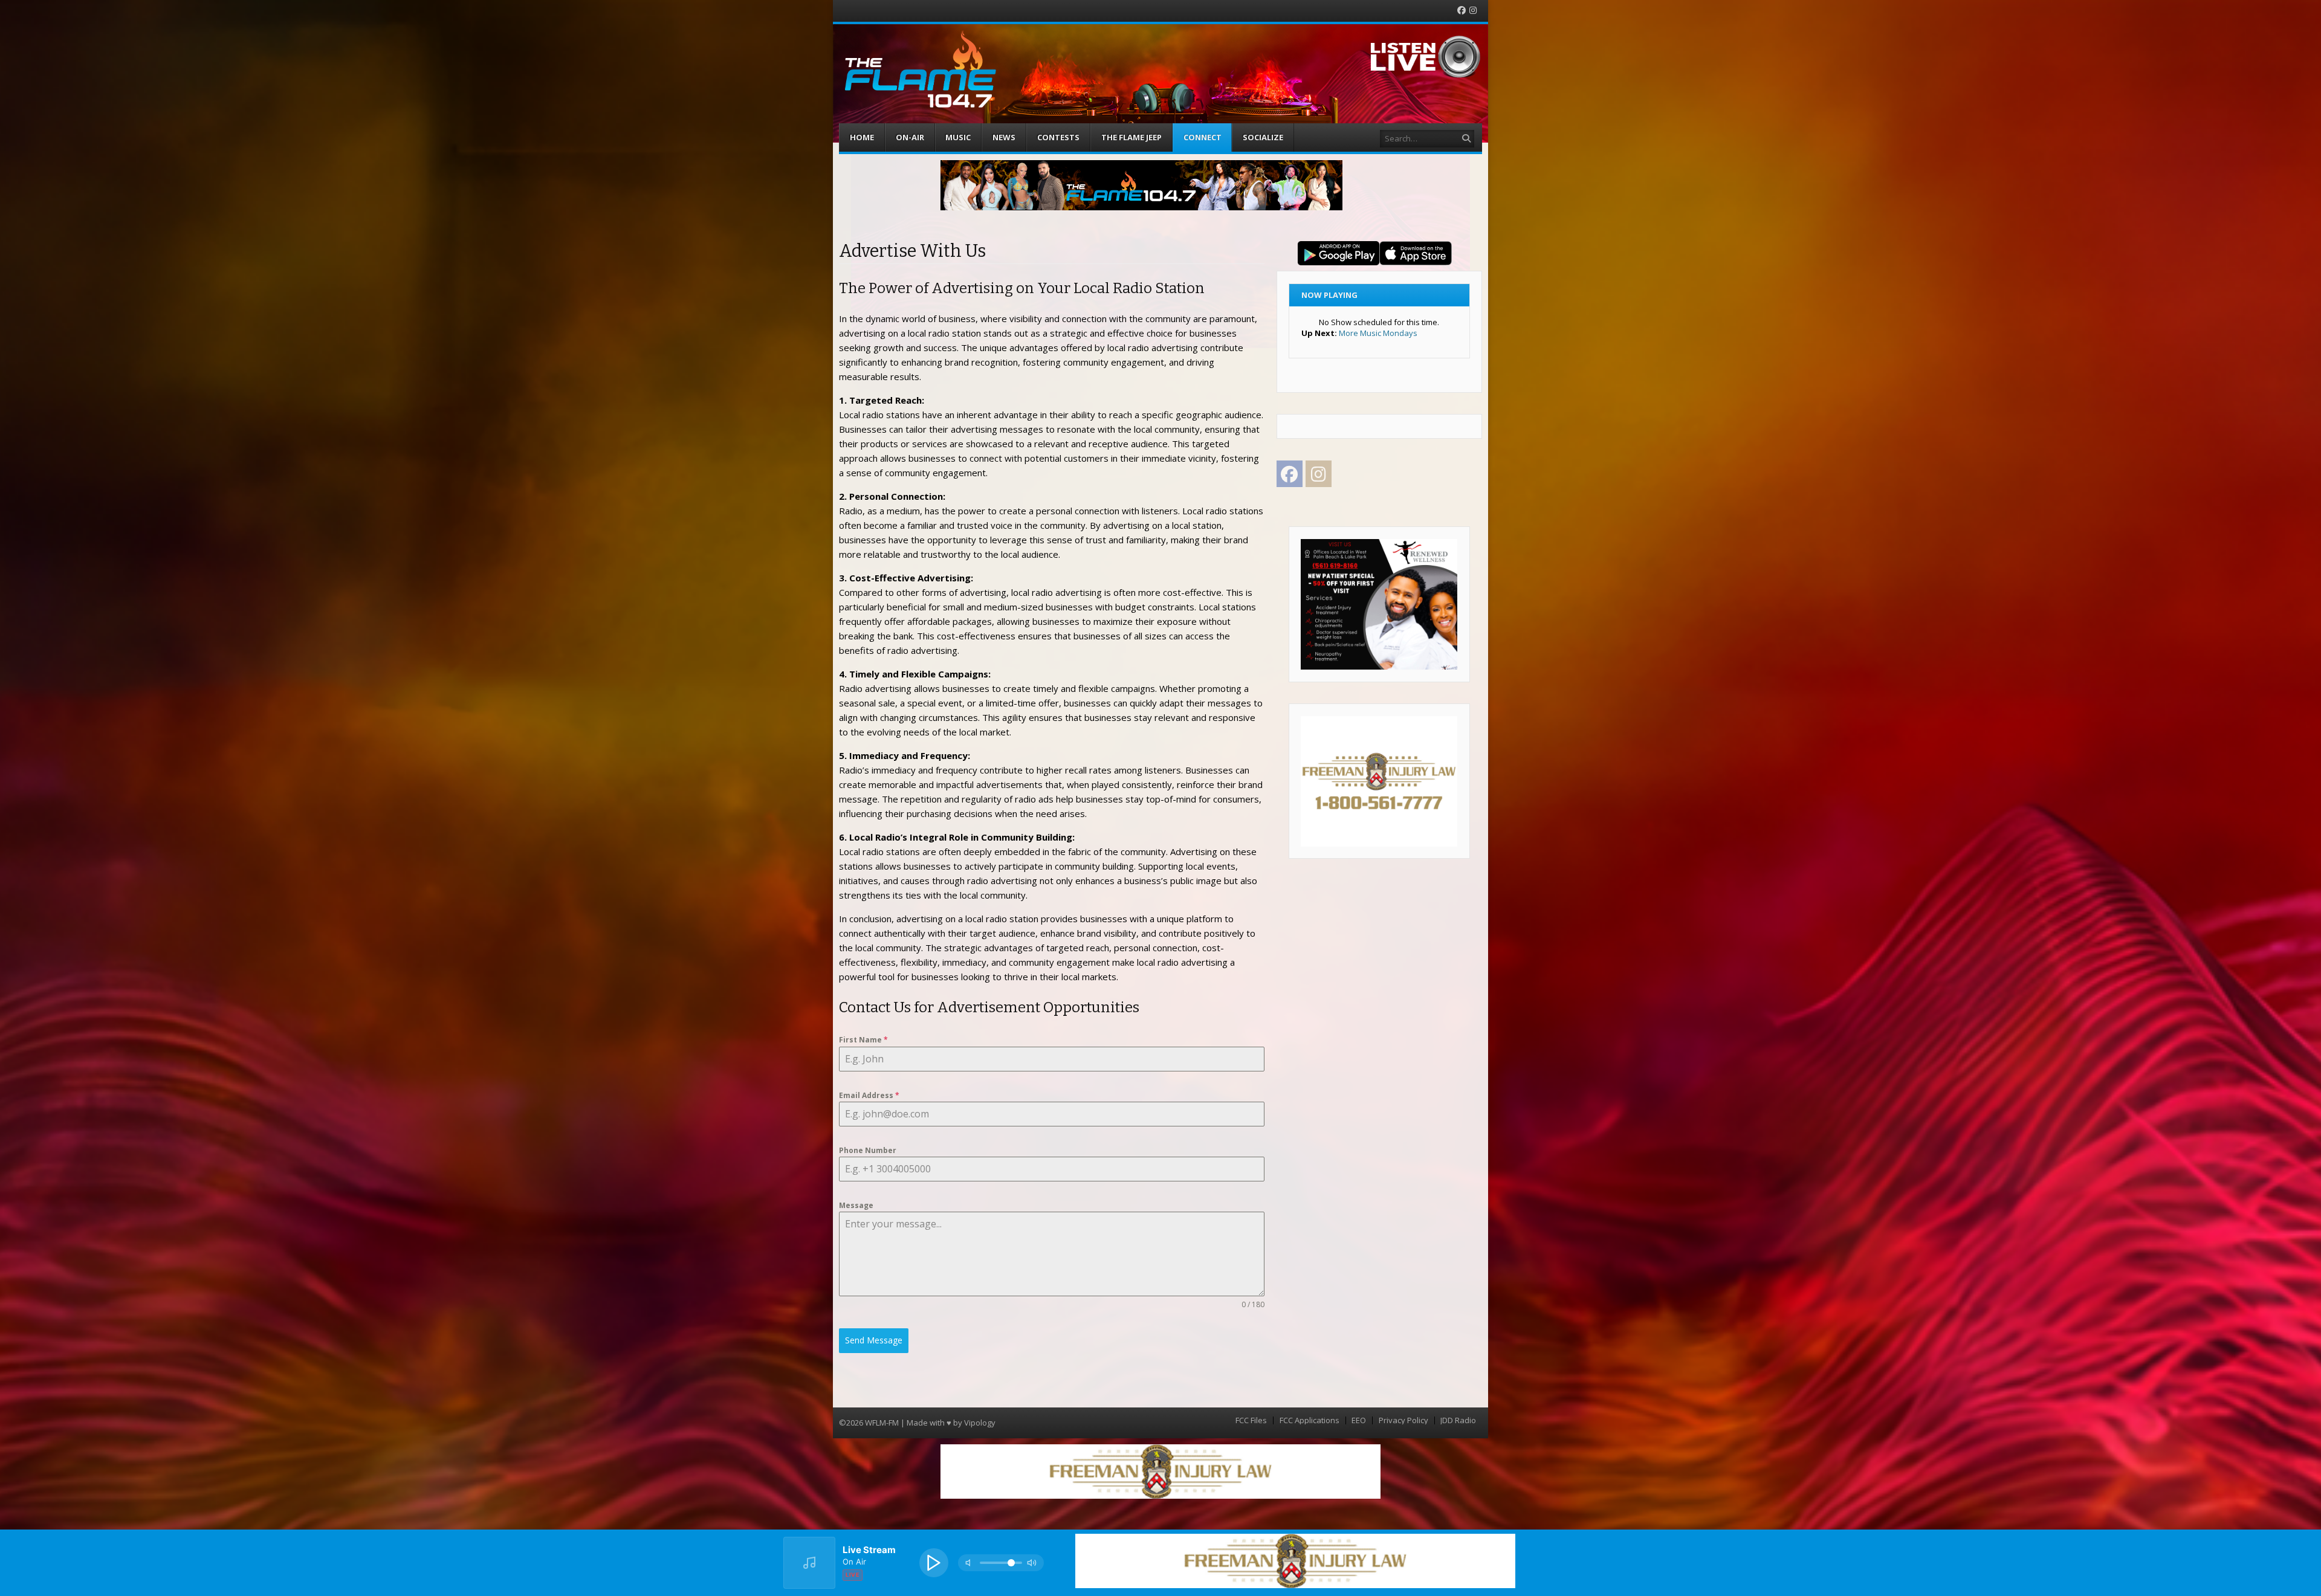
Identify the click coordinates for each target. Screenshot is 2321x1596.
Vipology (980, 1423)
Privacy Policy (1403, 1420)
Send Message (874, 1340)
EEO (1359, 1420)
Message (856, 1205)
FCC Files (1251, 1420)
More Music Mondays (1378, 333)
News (1004, 137)
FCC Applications (1309, 1420)
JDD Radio (1458, 1420)
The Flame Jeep (1131, 137)
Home (862, 137)
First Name (863, 1040)
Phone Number (868, 1150)
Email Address (869, 1095)
